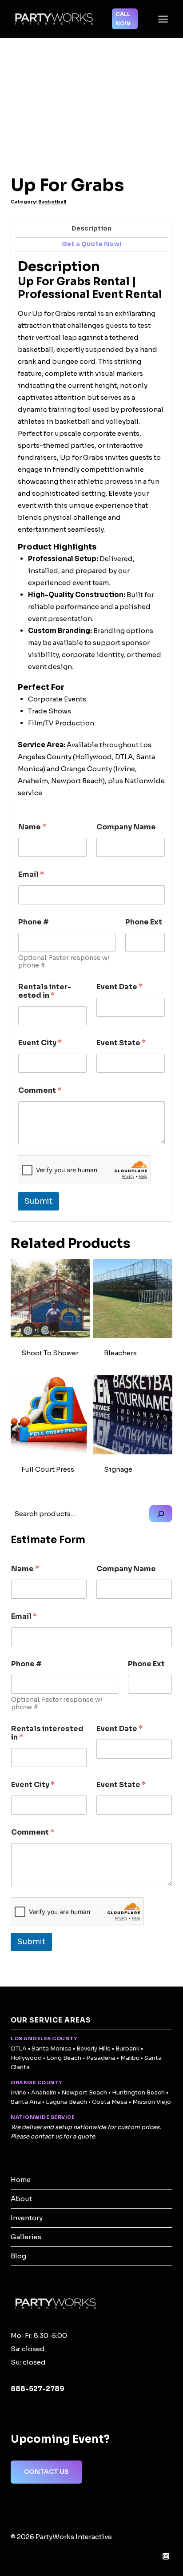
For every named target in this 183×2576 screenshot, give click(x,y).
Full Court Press (48, 1469)
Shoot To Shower (50, 1353)
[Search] (161, 1514)
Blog (18, 2256)
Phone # (34, 922)
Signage (118, 1469)
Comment (40, 1090)
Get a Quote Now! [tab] (91, 244)
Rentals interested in (45, 991)
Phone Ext (144, 922)
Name (32, 827)
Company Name (126, 827)
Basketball (52, 202)
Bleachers (120, 1353)
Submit (38, 1201)
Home (21, 2180)
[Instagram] (166, 2556)
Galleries (26, 2237)
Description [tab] (91, 229)
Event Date (119, 987)
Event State (121, 1043)
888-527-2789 (38, 2389)
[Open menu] (163, 19)
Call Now (123, 18)
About (21, 2199)
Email (31, 874)
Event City (40, 1043)
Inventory (27, 2218)
